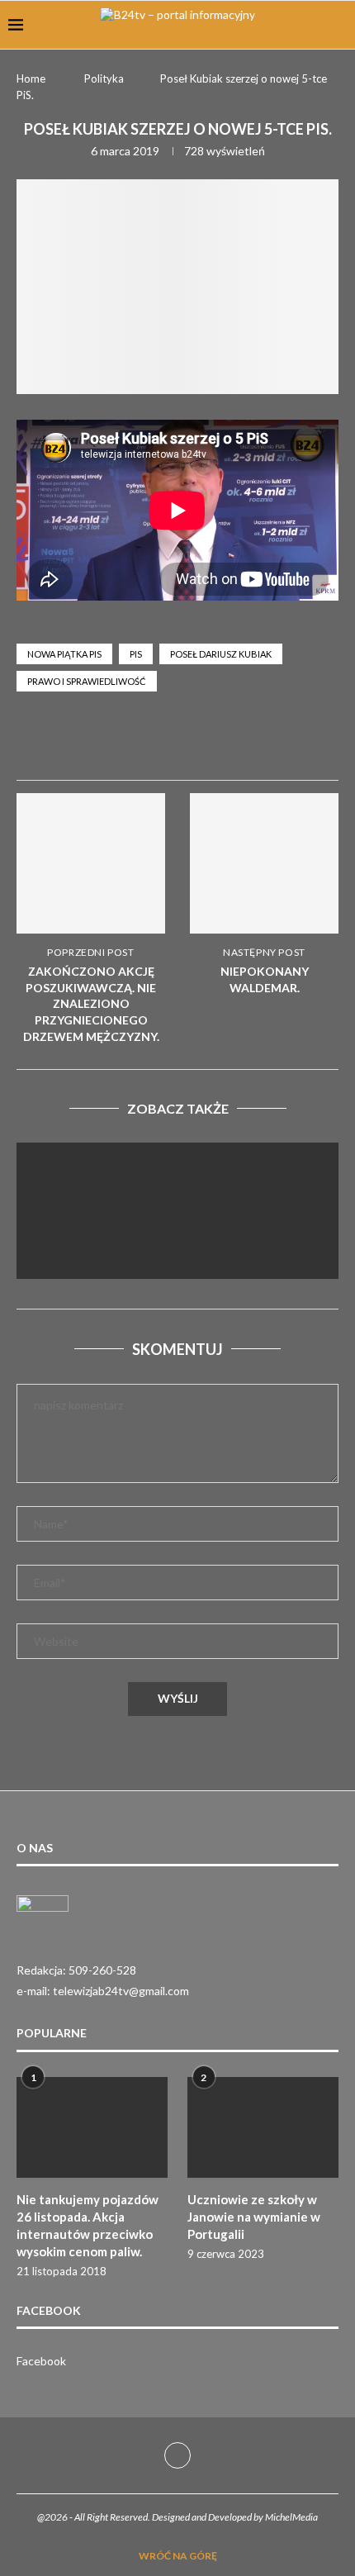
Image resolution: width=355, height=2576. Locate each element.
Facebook (41, 2361)
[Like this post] (153, 742)
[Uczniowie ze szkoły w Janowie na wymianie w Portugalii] (263, 2127)
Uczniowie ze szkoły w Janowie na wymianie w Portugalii (254, 2217)
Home (31, 78)
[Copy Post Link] (312, 742)
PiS (136, 654)
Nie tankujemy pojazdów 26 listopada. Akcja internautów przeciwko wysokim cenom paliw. (88, 2225)
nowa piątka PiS (64, 654)
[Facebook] (177, 2455)
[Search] (338, 25)
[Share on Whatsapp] (233, 742)
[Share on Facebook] (193, 742)
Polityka (104, 78)
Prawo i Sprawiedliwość (87, 681)
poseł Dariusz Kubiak (221, 654)
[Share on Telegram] (272, 742)
